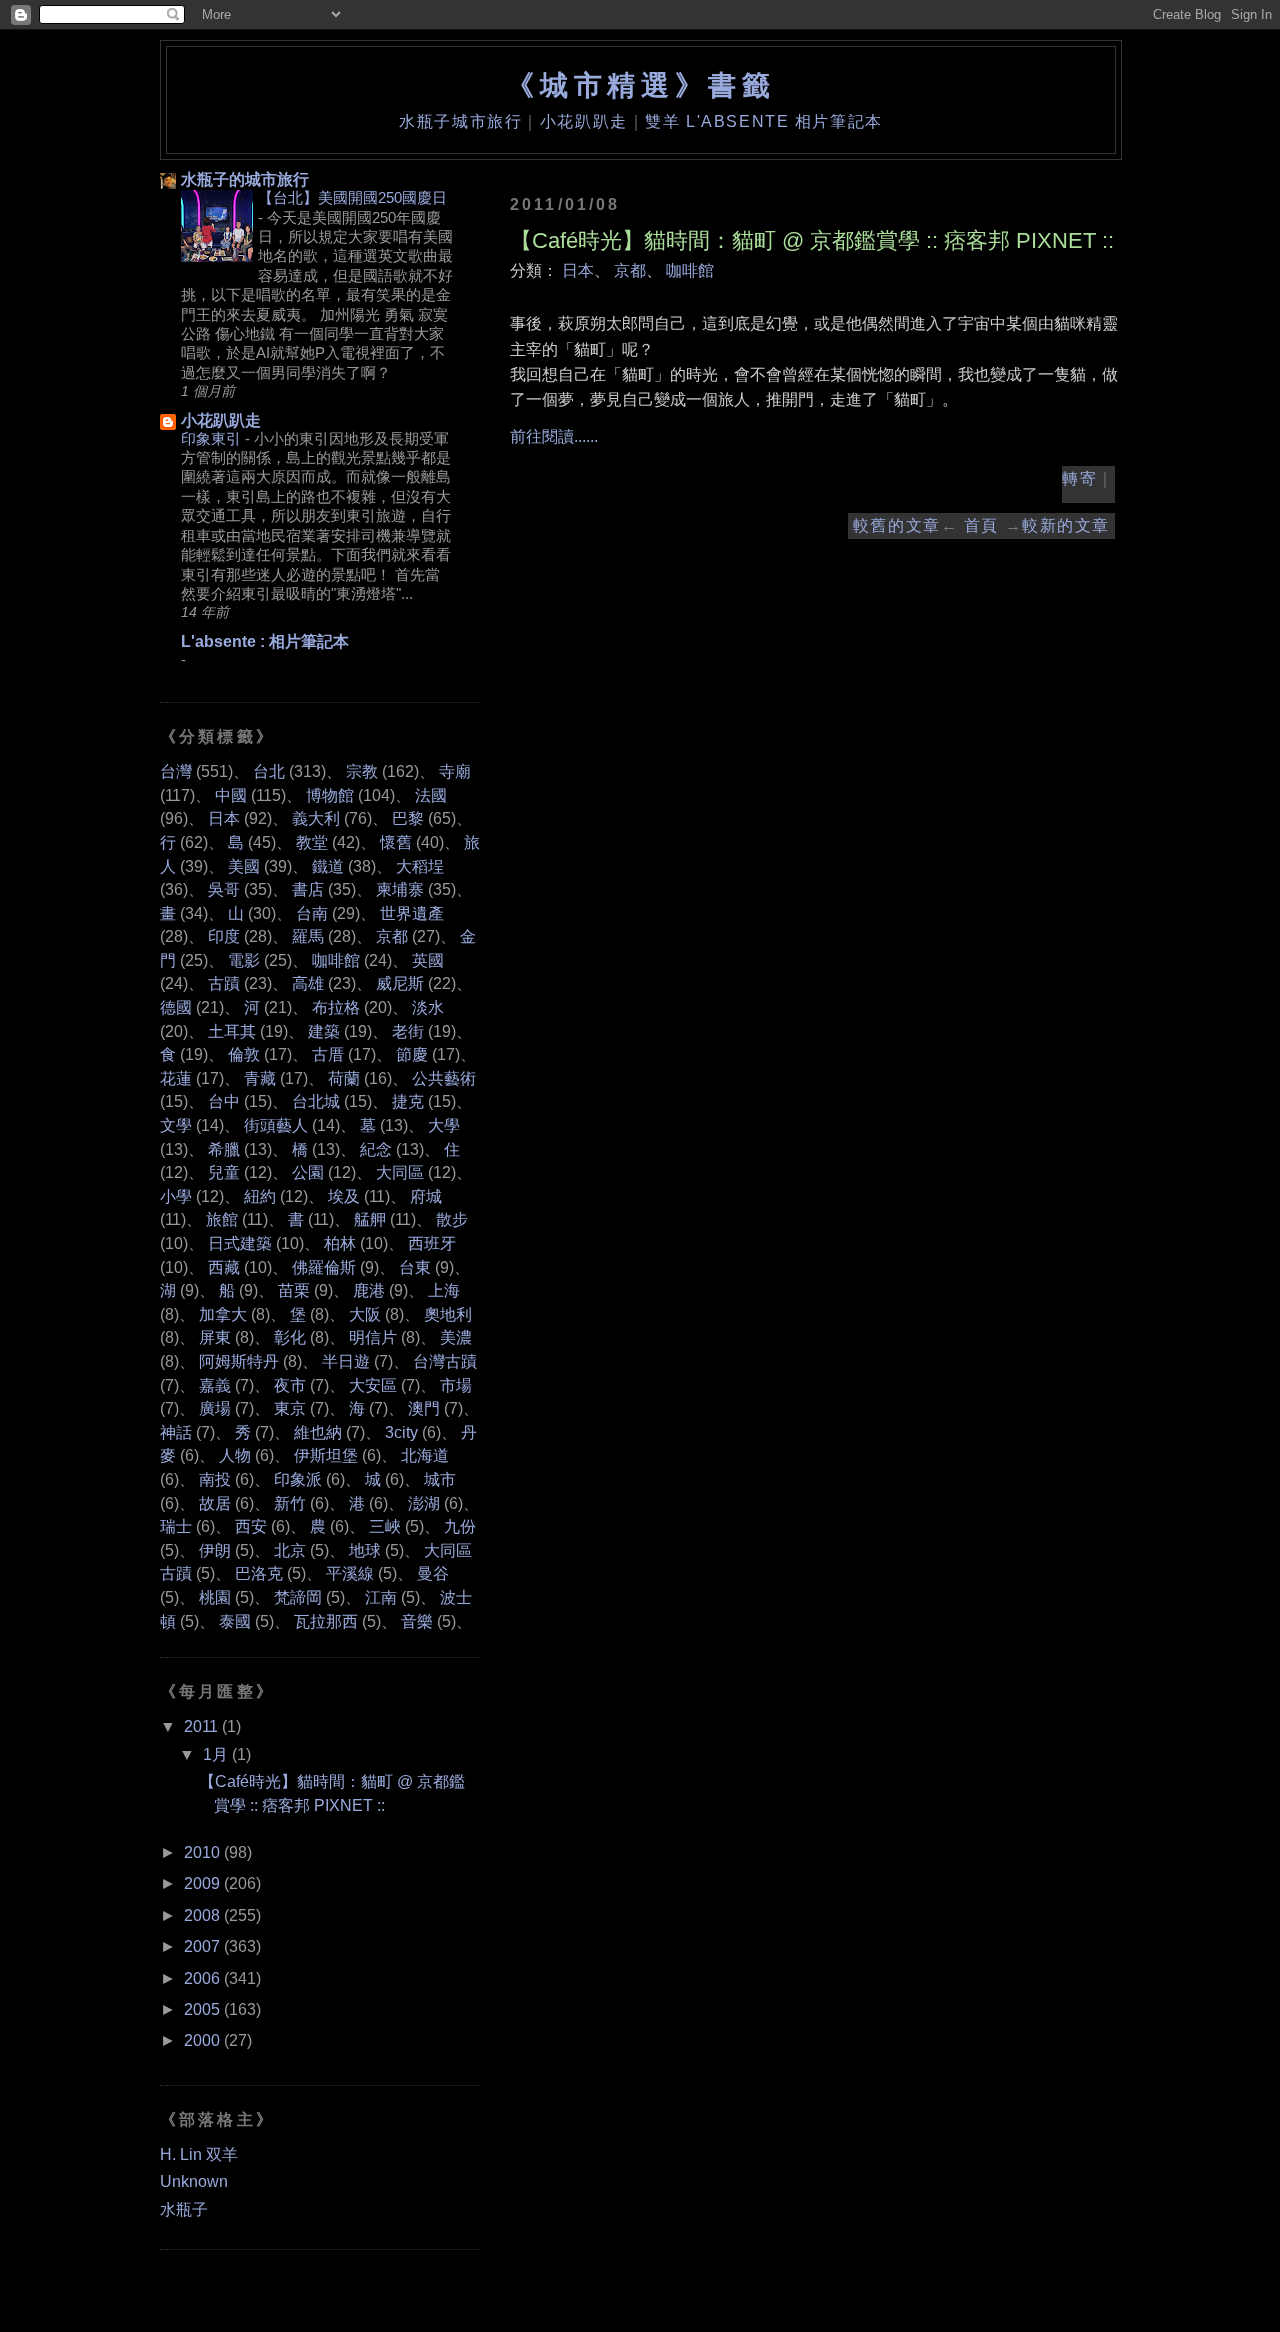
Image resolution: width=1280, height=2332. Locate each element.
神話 (176, 1432)
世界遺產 (412, 913)
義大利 (316, 818)
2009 (202, 1883)
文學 (176, 1125)
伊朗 (215, 1550)
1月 (215, 1754)
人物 (235, 1455)
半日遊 (346, 1361)
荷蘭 (344, 1078)
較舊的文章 (897, 525)
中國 (231, 795)
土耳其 (232, 1031)
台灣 (176, 771)
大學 (444, 1125)
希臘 (224, 1149)
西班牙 (432, 1243)
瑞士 (176, 1526)
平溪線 (350, 1573)
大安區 (373, 1385)
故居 (215, 1503)
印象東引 (213, 438)
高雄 (308, 983)
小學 (176, 1196)
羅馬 (308, 936)
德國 (176, 1007)
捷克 (408, 1101)
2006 (202, 1978)
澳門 (424, 1408)
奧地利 (448, 1314)
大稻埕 (420, 866)
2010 (202, 1852)
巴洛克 (259, 1573)
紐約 (260, 1196)
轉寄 (1079, 478)
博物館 (330, 795)
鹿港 (369, 1290)
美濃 (456, 1337)
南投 (215, 1479)
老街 (408, 1031)
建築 (324, 1031)
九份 (460, 1526)
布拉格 (336, 1007)
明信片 (373, 1337)
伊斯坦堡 (326, 1455)
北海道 (425, 1455)
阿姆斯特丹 (239, 1361)
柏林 (340, 1243)
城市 (440, 1479)
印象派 (298, 1479)
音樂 (417, 1621)
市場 (456, 1385)
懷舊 (396, 842)
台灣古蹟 (445, 1361)
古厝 (328, 1054)
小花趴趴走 (584, 121)
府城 (426, 1196)
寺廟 (455, 771)
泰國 (235, 1621)
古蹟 (224, 983)
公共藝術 (444, 1078)
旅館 (222, 1219)
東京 (290, 1408)
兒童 (224, 1172)
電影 (244, 960)
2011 (201, 1726)
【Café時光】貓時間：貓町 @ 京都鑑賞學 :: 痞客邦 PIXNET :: (812, 240)
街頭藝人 (276, 1125)
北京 (290, 1550)
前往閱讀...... (554, 436)
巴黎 (408, 818)
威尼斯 (400, 983)
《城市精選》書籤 (640, 85)
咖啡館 (690, 270)
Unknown (194, 2181)
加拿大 (223, 1314)
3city (401, 1432)
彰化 (290, 1337)
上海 (444, 1290)
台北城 (316, 1101)
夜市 (290, 1385)
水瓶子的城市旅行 (245, 179)
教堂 (312, 842)
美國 (244, 866)
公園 (308, 1172)
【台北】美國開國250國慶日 (352, 197)
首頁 (981, 525)
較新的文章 (1066, 525)
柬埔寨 (400, 889)
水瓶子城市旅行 (460, 121)
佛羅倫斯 (324, 1267)
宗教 (362, 771)
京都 (630, 270)
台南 (312, 913)
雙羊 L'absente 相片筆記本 (763, 121)
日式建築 (240, 1243)
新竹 (290, 1503)
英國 (428, 960)
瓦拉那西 (326, 1621)
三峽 (385, 1526)
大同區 (400, 1172)
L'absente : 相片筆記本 (265, 641)
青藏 (260, 1078)
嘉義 (215, 1385)
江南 (381, 1597)
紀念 (376, 1149)
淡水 (428, 1007)
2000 (202, 2040)
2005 (202, 2009)
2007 (202, 1946)
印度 (224, 936)
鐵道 (328, 866)
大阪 (365, 1314)
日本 (578, 270)
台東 (415, 1267)
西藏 (224, 1267)
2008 (202, 1915)
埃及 (344, 1196)
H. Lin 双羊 (199, 2154)
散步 (452, 1219)
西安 (251, 1526)
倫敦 (244, 1054)
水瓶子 (184, 2209)
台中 (224, 1101)
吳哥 (224, 889)
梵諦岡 (298, 1597)
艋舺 (370, 1219)
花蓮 (176, 1078)
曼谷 (433, 1573)
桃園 (215, 1597)
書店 (308, 889)
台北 (269, 771)
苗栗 (294, 1290)
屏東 (215, 1337)
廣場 (215, 1408)
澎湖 (424, 1503)
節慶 (412, 1054)
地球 (365, 1550)
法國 (431, 795)
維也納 (318, 1432)
